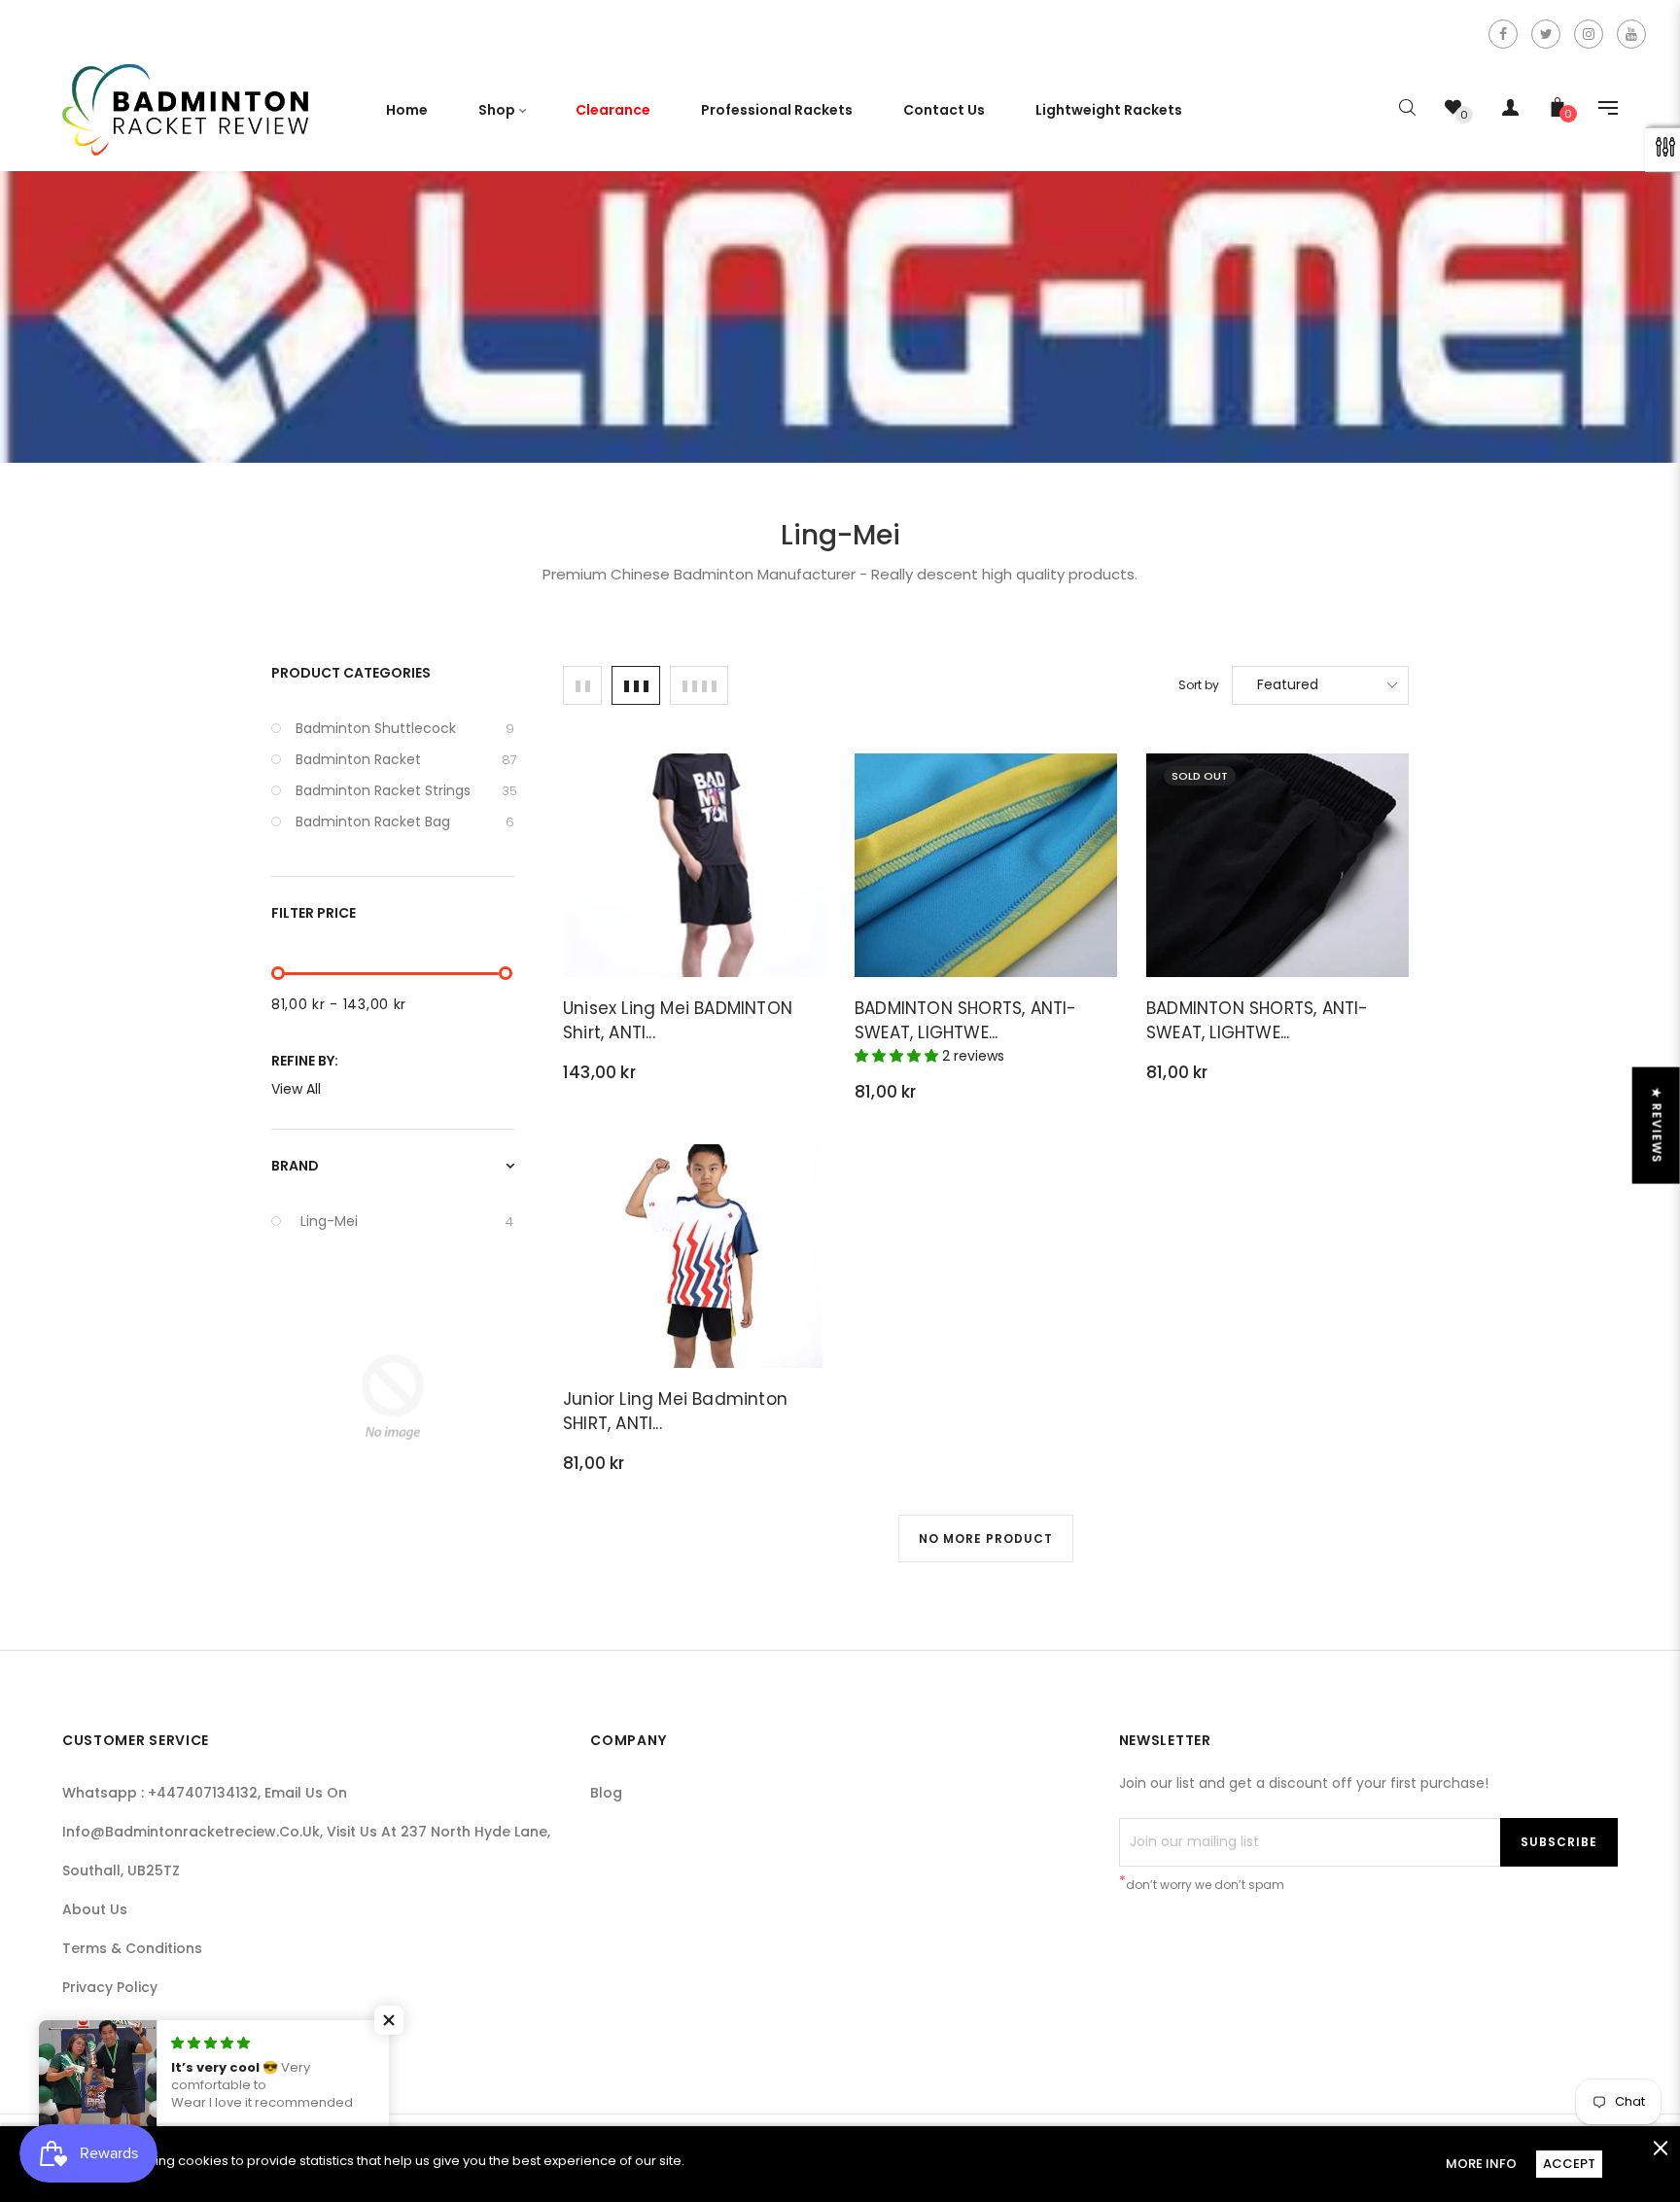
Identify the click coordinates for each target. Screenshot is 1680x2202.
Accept (1569, 2164)
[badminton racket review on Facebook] (1503, 34)
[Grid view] (582, 685)
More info (1481, 2164)
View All (296, 1089)
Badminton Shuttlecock (405, 728)
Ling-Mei (407, 1221)
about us (95, 1909)
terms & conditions (132, 1948)
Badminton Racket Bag (405, 821)
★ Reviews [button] (1657, 1125)
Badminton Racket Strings (405, 790)
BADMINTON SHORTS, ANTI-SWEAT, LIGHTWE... (966, 1021)
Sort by (1199, 685)
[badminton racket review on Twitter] (1546, 34)
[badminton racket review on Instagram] (1589, 34)
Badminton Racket (405, 759)
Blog (606, 1793)
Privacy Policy (110, 1987)
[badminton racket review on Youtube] (1631, 34)
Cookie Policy (109, 2026)
